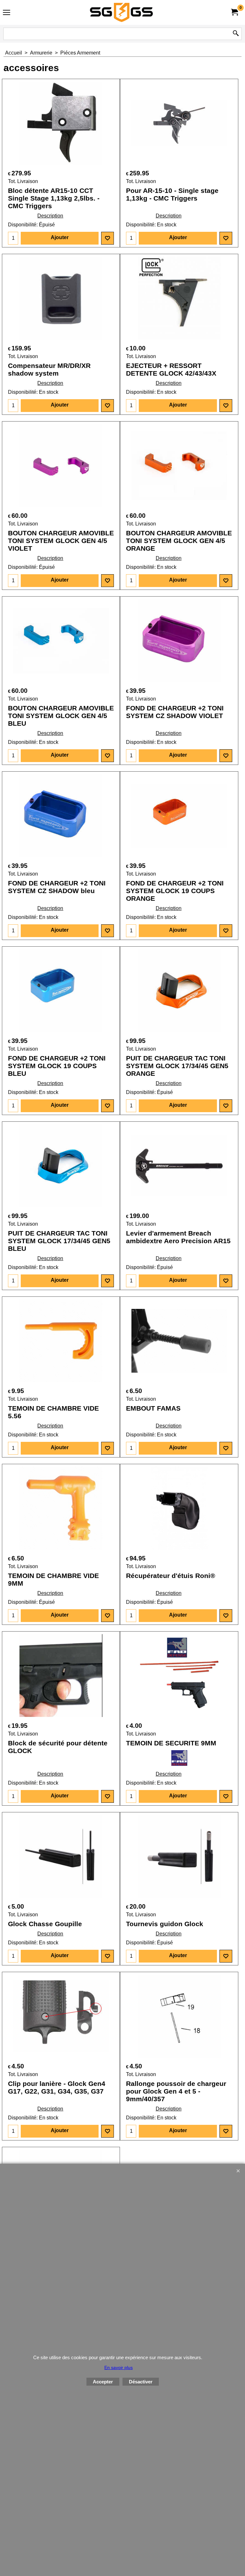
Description (50, 216)
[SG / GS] (121, 12)
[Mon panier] (234, 12)
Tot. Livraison (23, 181)
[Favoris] (108, 238)
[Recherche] (236, 34)
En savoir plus (119, 2367)
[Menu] (7, 13)
